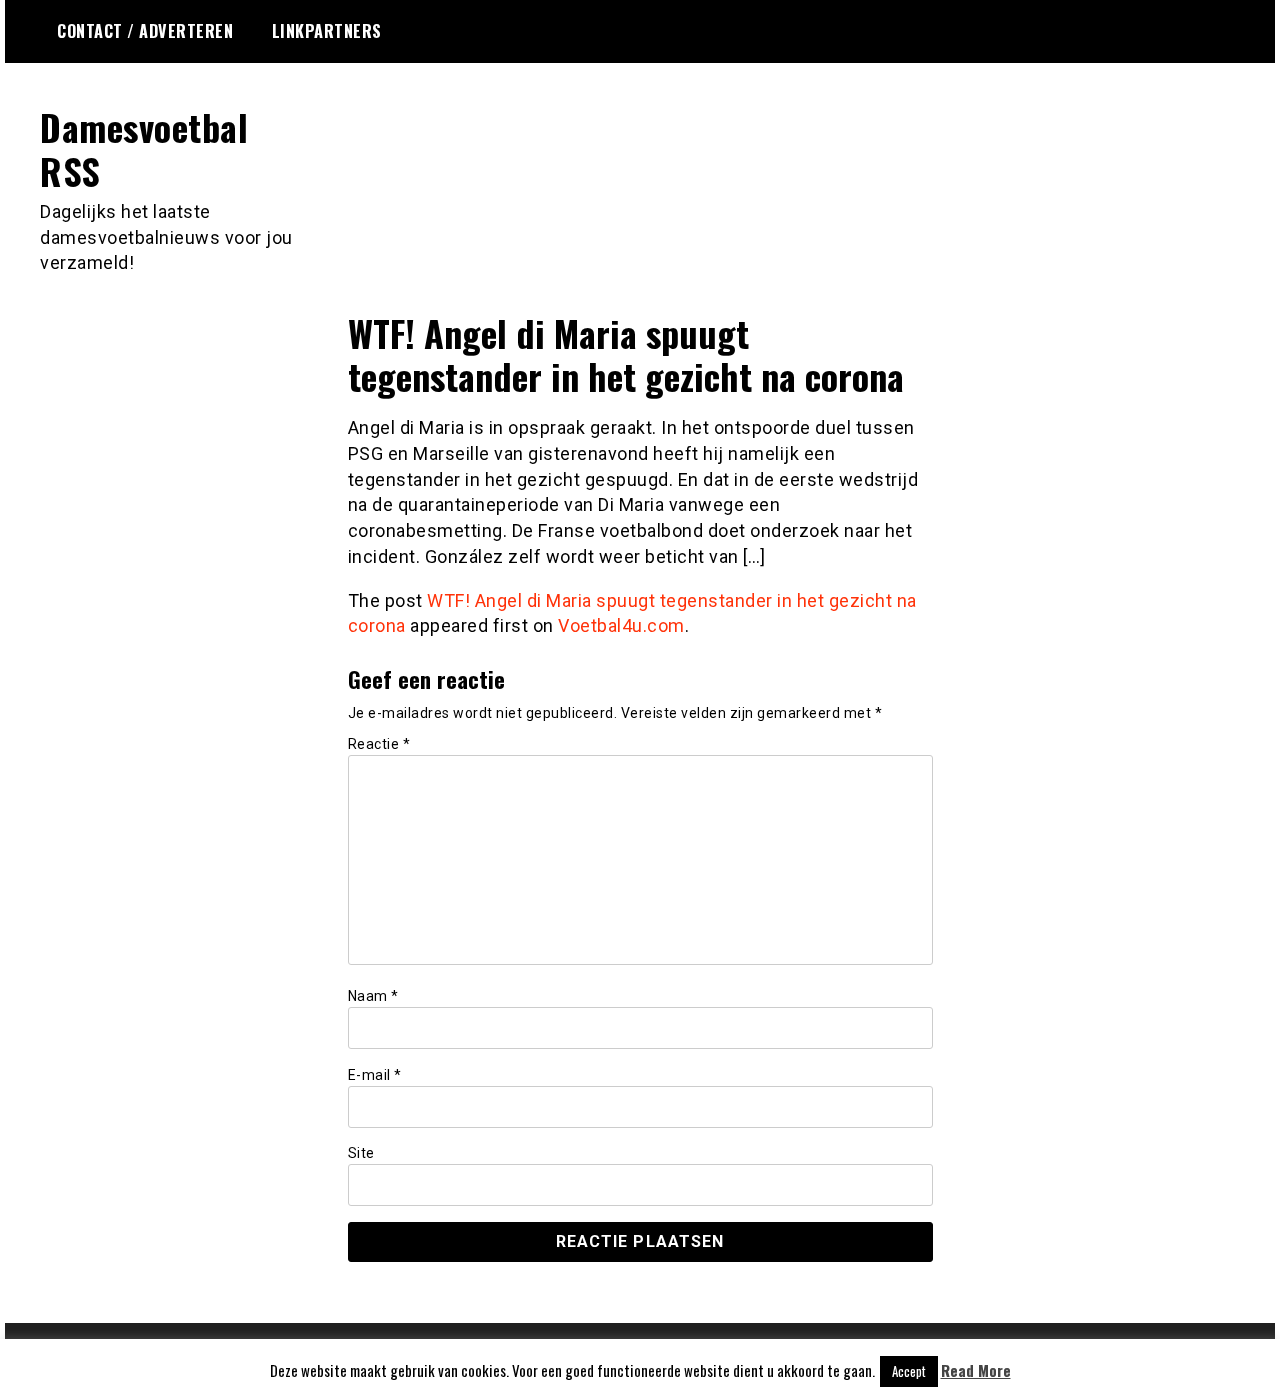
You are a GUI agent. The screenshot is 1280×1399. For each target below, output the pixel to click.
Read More (976, 1370)
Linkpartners (327, 31)
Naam (373, 996)
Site (361, 1153)
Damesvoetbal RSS (144, 148)
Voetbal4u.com (621, 625)
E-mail (375, 1075)
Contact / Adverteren (145, 31)
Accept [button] (909, 1371)
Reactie (379, 744)
